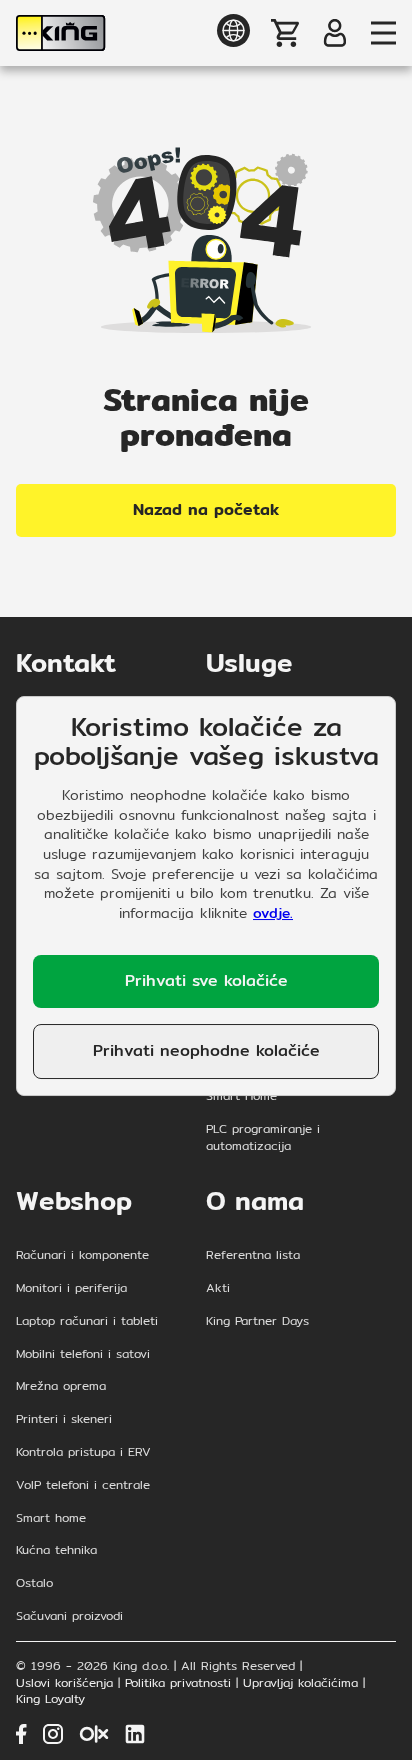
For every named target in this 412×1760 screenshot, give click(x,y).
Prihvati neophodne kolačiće (206, 1050)
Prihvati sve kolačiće (206, 980)
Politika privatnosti (178, 1683)
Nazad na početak (206, 509)
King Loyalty (50, 1699)
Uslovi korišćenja (64, 1683)
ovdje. (273, 913)
